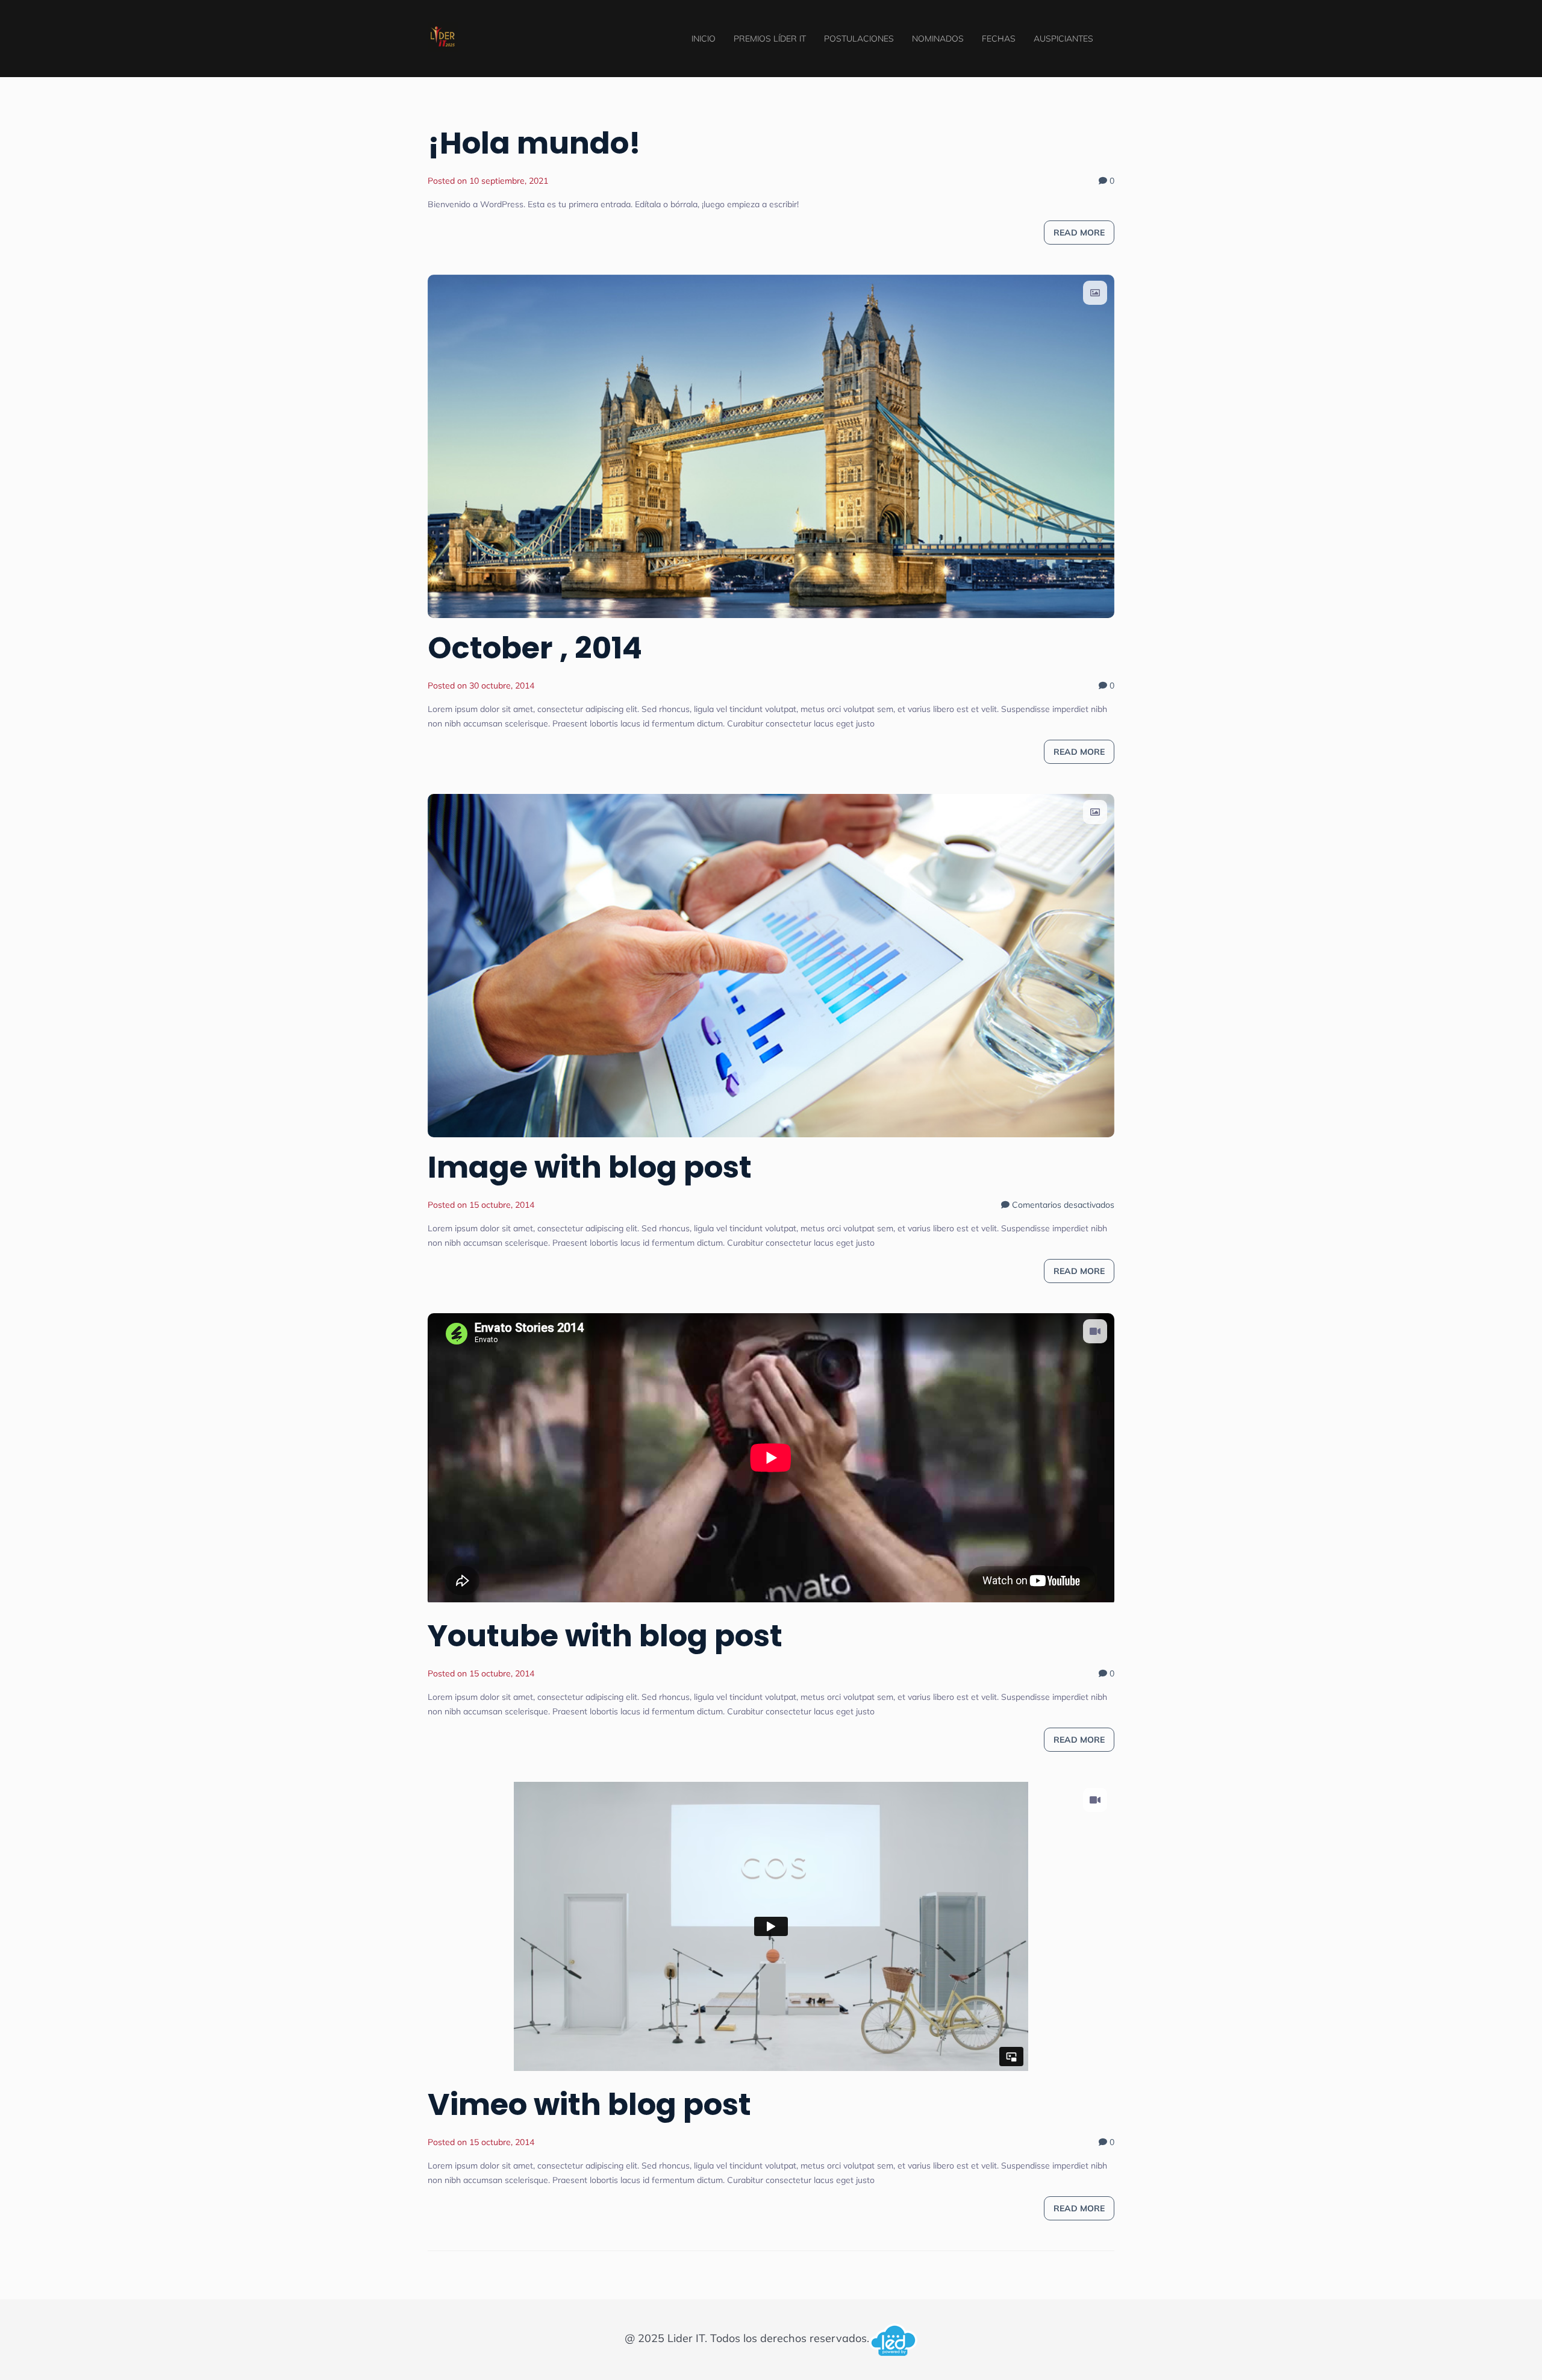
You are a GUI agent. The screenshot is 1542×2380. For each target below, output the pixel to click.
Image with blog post (590, 1167)
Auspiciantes (1063, 39)
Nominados (938, 39)
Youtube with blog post (605, 1636)
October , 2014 (535, 648)
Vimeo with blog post (589, 2104)
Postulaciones (859, 39)
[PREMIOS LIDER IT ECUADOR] (443, 35)
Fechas (999, 39)
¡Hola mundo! (534, 143)
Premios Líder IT (770, 39)
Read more (1079, 233)
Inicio (704, 39)
